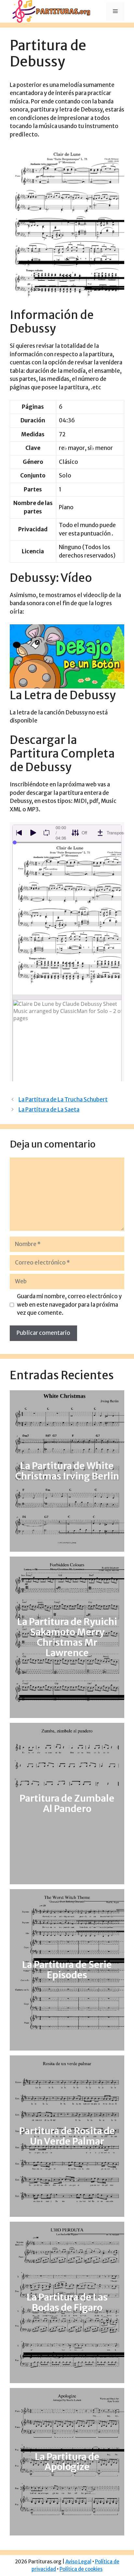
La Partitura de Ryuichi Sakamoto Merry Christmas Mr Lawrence (67, 1638)
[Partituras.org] (50, 11)
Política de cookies (81, 2569)
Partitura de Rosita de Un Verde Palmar (67, 2136)
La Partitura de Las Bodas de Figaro (67, 2302)
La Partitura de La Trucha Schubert (63, 1100)
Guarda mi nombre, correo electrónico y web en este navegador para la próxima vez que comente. (69, 1305)
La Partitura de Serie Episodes (67, 1970)
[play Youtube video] (67, 656)
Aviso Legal (78, 2562)
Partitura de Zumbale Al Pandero (67, 1804)
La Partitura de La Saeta (49, 1110)
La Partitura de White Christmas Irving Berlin (67, 1471)
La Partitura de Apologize (67, 2462)
